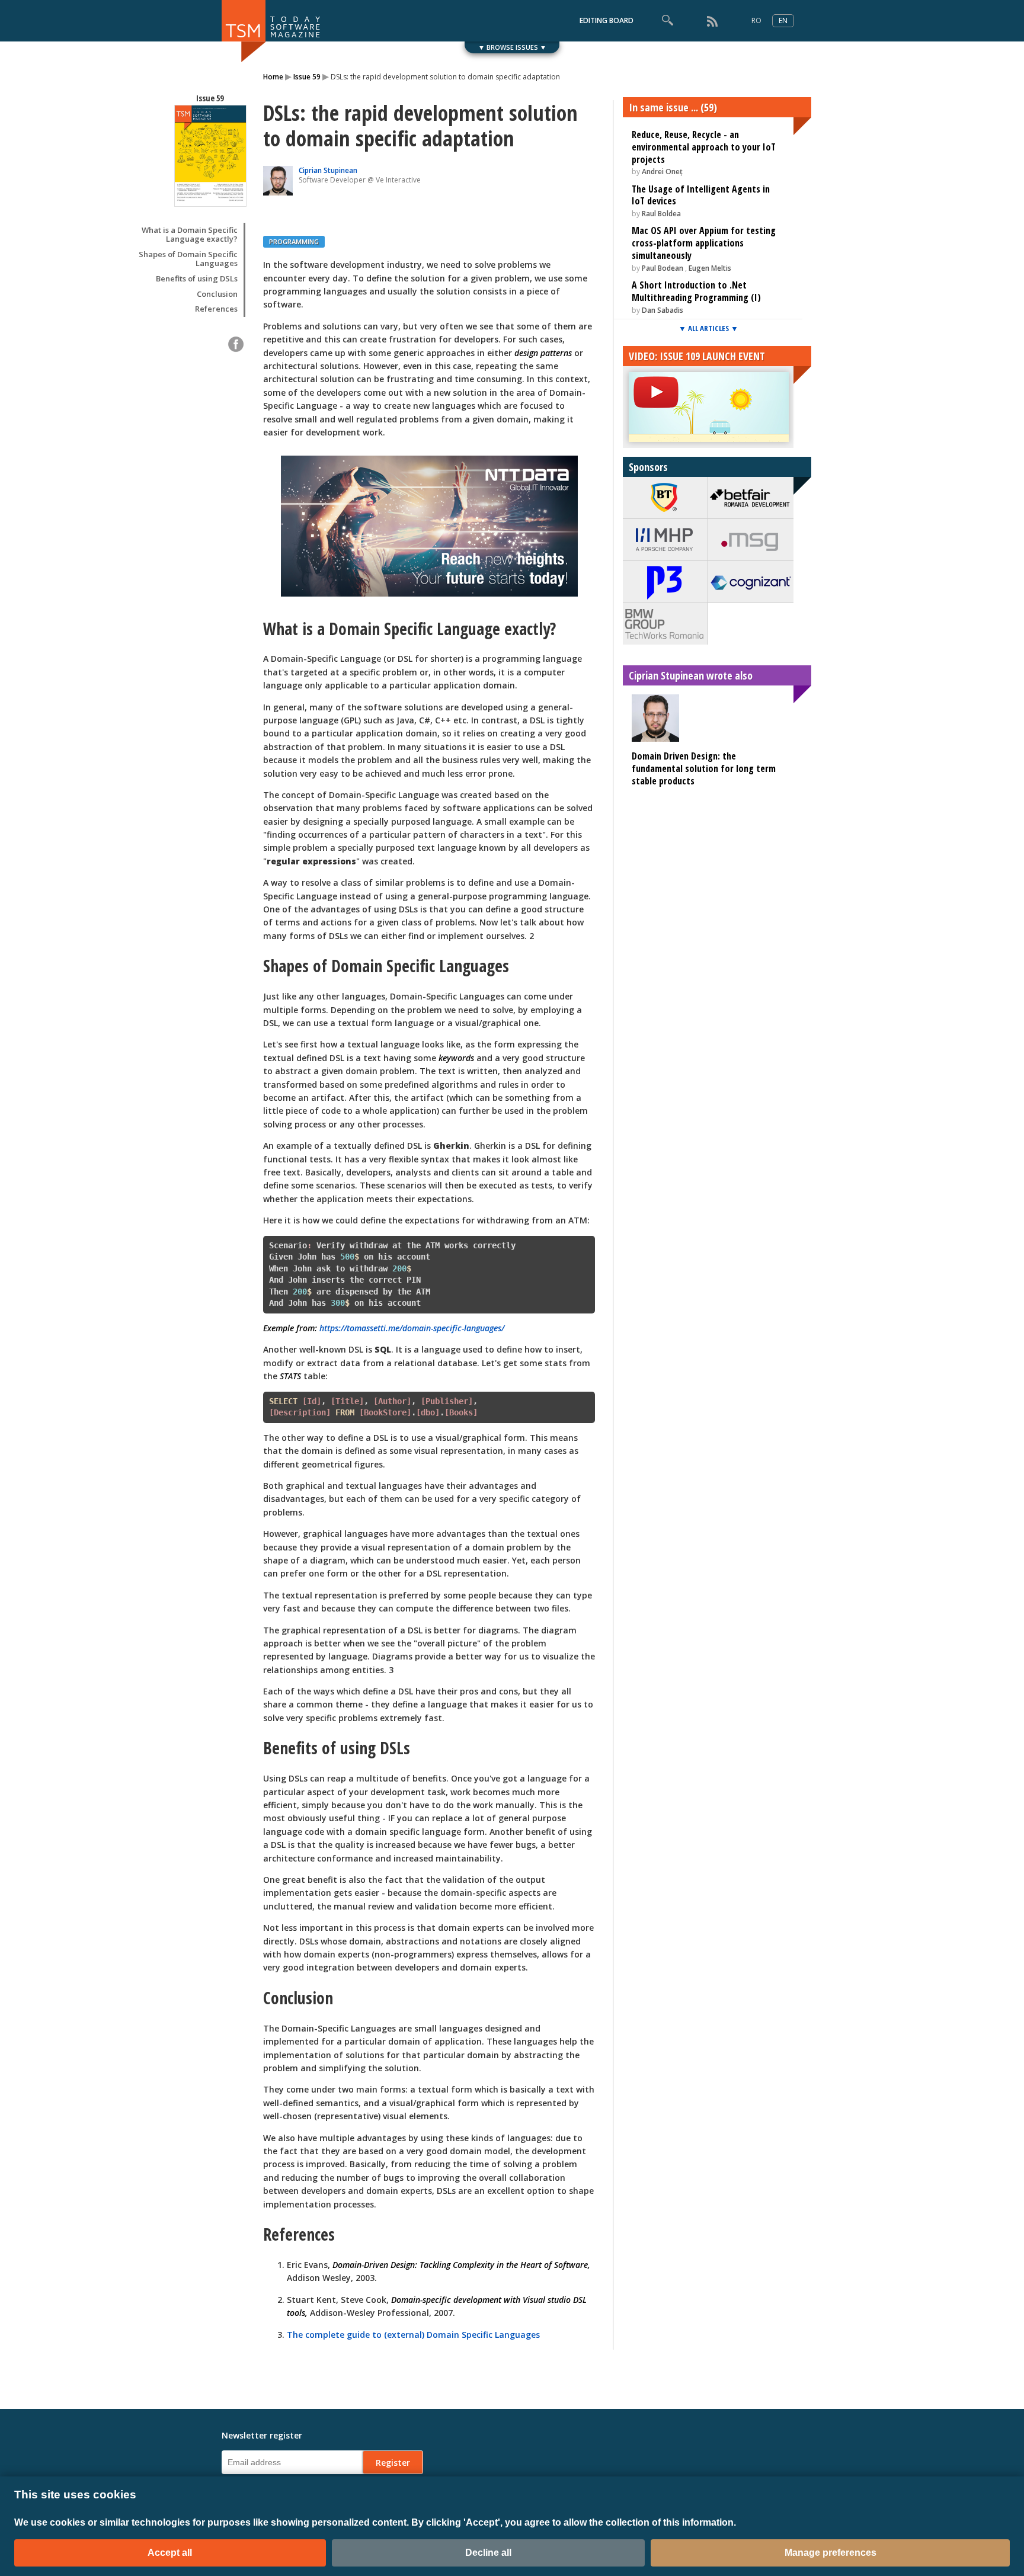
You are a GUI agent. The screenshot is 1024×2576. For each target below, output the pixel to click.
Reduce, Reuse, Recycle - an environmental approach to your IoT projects (704, 147)
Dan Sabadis (663, 310)
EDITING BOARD (607, 20)
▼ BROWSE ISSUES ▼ (512, 47)
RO (756, 20)
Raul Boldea (661, 214)
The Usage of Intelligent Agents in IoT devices (701, 195)
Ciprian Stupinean (328, 170)
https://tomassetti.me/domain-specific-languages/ (412, 1328)
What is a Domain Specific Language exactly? (190, 235)
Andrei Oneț (662, 172)
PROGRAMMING (294, 241)
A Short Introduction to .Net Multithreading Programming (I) (696, 291)
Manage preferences (831, 2553)
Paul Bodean (663, 268)
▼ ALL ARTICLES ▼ (708, 328)
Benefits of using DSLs (197, 279)
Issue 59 (307, 77)
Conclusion (217, 294)
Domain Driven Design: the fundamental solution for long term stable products (704, 768)
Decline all (488, 2553)
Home (273, 77)
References (216, 309)
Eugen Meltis (710, 268)
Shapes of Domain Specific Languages (188, 259)
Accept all (170, 2553)
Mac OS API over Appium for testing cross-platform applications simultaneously (704, 243)
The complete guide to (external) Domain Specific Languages (413, 2335)
